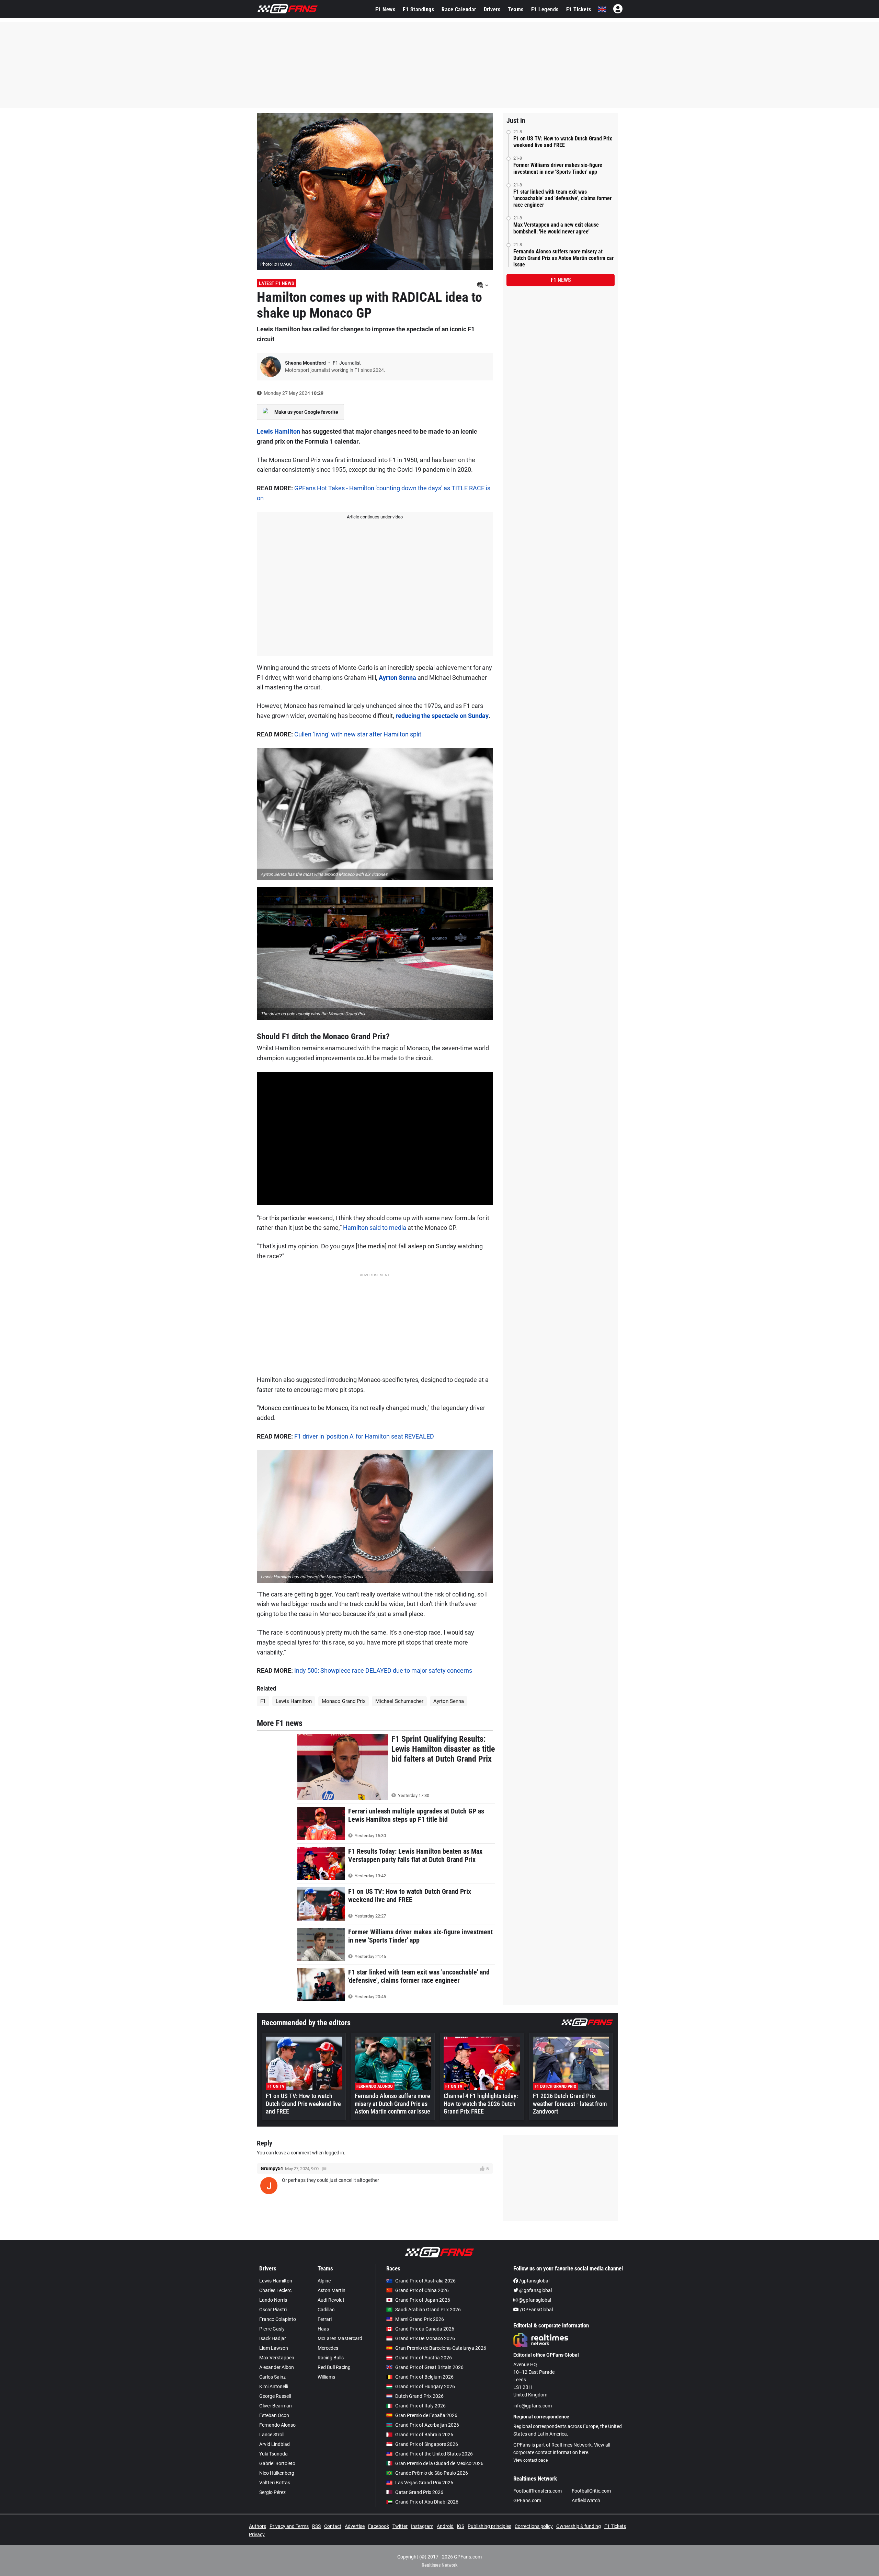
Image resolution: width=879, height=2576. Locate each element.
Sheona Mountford (306, 363)
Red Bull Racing (334, 2367)
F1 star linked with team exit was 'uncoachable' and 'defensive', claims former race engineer (562, 198)
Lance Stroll (272, 2435)
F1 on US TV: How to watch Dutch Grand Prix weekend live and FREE (563, 142)
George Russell (275, 2396)
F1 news (561, 280)
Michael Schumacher (399, 1701)
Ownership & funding (579, 2526)
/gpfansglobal (534, 2281)
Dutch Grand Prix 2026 (419, 2396)
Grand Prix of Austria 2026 (424, 2358)
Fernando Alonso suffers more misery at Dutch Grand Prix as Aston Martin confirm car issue (563, 258)
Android (445, 2526)
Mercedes (328, 2348)
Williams (326, 2377)
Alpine (324, 2281)
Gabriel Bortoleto (277, 2463)
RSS (316, 2526)
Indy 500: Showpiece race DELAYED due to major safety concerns (383, 1670)
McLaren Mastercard (340, 2338)
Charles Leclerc (275, 2290)
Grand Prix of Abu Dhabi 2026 (427, 2502)
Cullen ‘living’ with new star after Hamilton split (358, 734)
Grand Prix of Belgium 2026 (424, 2377)
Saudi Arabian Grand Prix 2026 (428, 2310)
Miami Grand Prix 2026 (420, 2319)
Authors (258, 2526)
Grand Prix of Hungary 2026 (425, 2386)
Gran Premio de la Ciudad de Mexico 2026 (439, 2463)
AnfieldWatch (586, 2500)
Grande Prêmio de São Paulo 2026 (432, 2473)
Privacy (257, 2534)
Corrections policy (534, 2526)
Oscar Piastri (273, 2310)
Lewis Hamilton (278, 431)
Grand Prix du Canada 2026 (425, 2329)
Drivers (492, 9)
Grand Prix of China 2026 (422, 2290)
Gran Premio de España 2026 (426, 2415)
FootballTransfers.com (538, 2491)
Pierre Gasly (272, 2329)
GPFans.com (527, 2500)
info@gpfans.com (533, 2406)
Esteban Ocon (274, 2415)
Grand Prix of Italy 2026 (420, 2406)
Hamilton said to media (375, 1228)
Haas (323, 2329)
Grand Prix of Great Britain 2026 (429, 2367)
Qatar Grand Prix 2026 (419, 2492)
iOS (461, 2526)
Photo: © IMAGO (276, 264)
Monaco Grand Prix (344, 1701)
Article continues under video (375, 517)
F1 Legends (545, 9)
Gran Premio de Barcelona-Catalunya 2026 (441, 2348)
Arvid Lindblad (275, 2444)
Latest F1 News (277, 283)
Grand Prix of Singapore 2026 (427, 2444)
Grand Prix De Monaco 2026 (425, 2338)
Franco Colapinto (278, 2319)
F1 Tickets (579, 9)
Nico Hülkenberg (277, 2473)
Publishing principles (489, 2526)
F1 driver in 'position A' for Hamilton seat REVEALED (364, 1436)
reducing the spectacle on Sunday (442, 716)
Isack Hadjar (273, 2338)
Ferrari (325, 2319)
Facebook (379, 2526)
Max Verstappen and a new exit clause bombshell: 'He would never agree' (556, 228)
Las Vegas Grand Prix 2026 (424, 2483)
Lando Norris (273, 2300)
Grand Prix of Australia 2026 (425, 2281)
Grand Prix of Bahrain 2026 (424, 2435)
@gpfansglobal (535, 2290)
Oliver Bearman (276, 2406)
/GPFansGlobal (536, 2310)
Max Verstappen (277, 2358)
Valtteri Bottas (275, 2483)
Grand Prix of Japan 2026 (423, 2300)
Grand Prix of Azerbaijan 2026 (427, 2425)
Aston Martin (332, 2290)
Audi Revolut (331, 2300)
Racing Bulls (331, 2358)
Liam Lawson (274, 2348)
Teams (516, 9)
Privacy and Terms (289, 2526)
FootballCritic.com (591, 2491)
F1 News (385, 9)
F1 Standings (418, 9)
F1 (263, 1701)
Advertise (355, 2526)
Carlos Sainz (272, 2377)
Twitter (400, 2526)
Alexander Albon (277, 2367)
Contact (333, 2526)
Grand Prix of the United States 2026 (434, 2454)
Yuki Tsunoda (273, 2454)
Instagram (422, 2526)
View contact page (530, 2460)
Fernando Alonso (277, 2425)
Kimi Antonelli (274, 2386)
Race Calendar (459, 9)
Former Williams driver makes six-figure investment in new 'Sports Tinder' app (558, 168)
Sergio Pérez (272, 2492)
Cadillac (326, 2310)
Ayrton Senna (398, 678)
